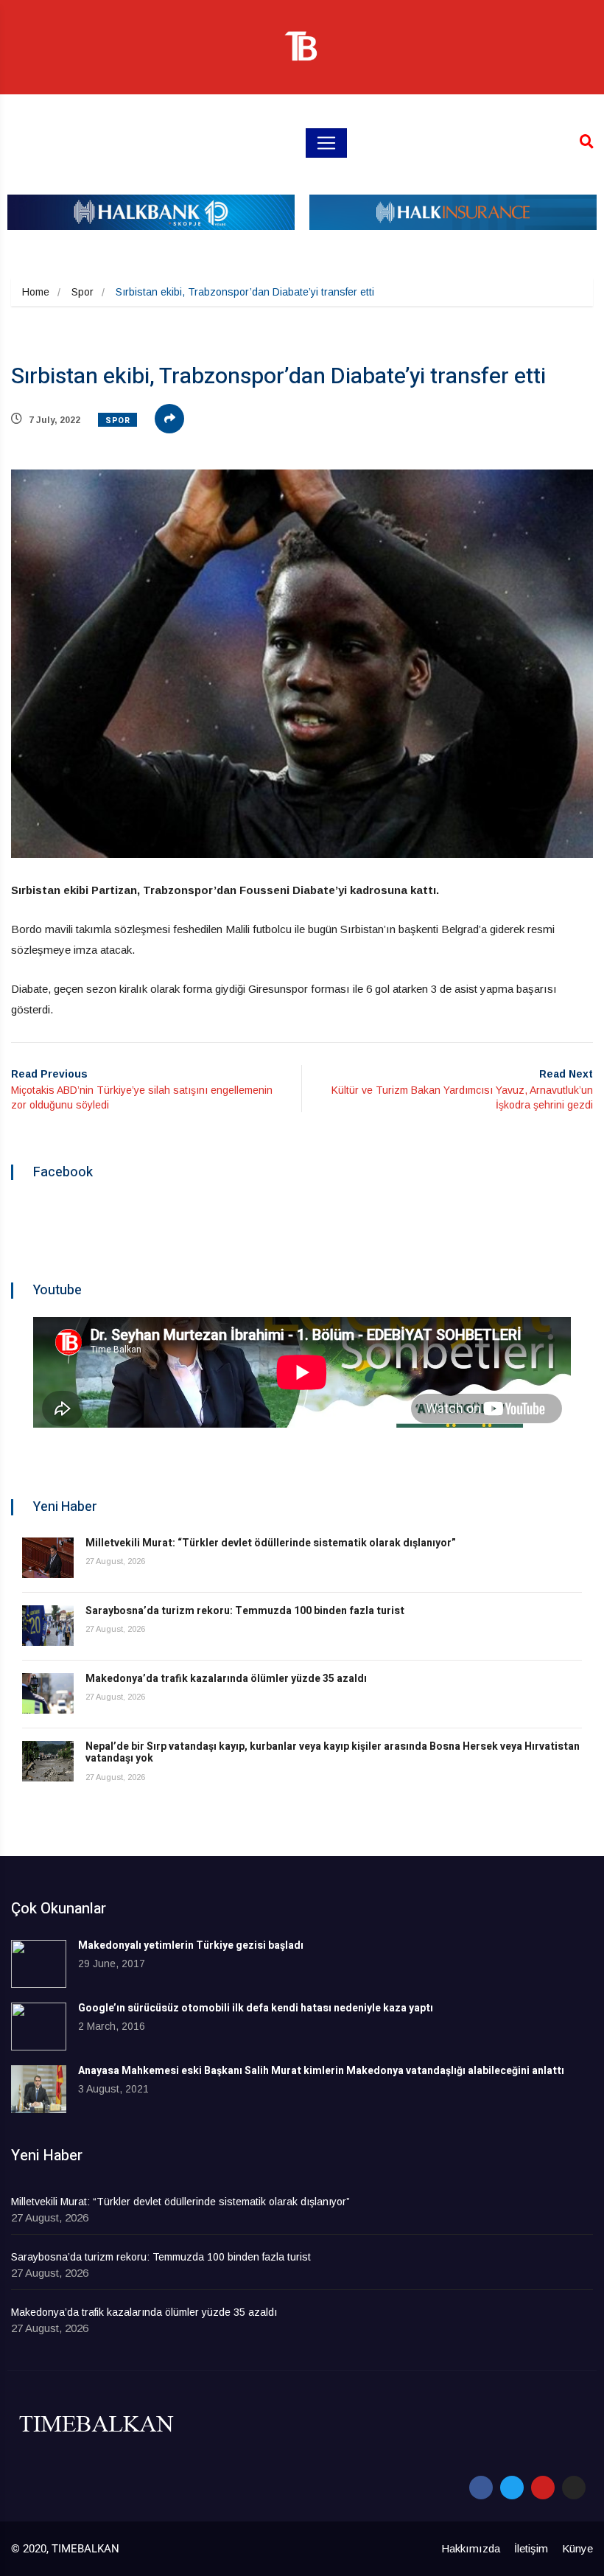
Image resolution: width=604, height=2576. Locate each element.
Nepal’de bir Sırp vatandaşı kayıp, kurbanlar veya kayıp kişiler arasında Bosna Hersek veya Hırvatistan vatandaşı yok (333, 1753)
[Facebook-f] (481, 2488)
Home (36, 292)
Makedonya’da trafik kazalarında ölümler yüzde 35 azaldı (226, 1679)
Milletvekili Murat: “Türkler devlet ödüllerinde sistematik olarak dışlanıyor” (271, 1543)
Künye (577, 2548)
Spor (82, 292)
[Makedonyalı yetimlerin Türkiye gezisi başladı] (39, 1964)
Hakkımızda (471, 2548)
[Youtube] (543, 2488)
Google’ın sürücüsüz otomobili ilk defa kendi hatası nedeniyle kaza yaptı (256, 2008)
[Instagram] (574, 2488)
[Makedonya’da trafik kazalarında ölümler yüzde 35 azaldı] (48, 1693)
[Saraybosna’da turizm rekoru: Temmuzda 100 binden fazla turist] (48, 1626)
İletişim (531, 2548)
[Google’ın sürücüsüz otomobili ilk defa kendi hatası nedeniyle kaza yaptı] (39, 2027)
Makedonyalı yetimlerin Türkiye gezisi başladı (191, 1945)
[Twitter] (512, 2488)
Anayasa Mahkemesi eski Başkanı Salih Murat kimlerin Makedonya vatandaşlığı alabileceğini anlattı (321, 2071)
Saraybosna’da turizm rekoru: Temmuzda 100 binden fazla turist (245, 1611)
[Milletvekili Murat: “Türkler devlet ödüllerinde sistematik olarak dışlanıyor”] (48, 1558)
